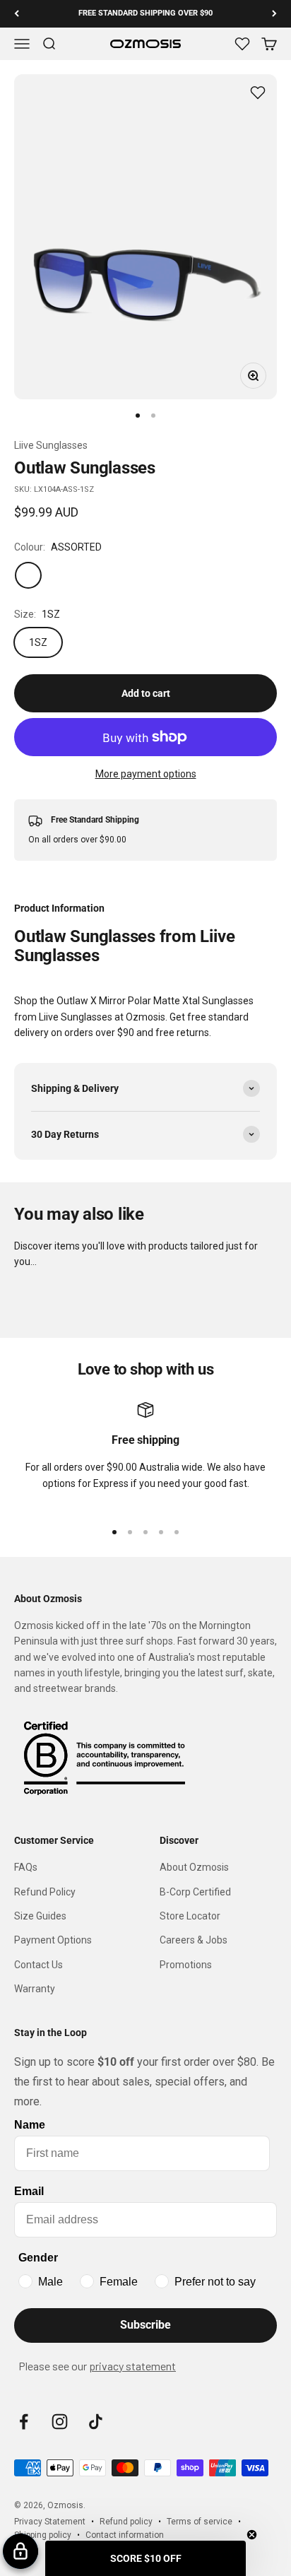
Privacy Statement (50, 2522)
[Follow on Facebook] (24, 2422)
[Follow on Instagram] (60, 2422)
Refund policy (126, 2522)
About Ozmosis (194, 1867)
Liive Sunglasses (51, 445)
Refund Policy (45, 1892)
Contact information (125, 2535)
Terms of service (200, 2522)
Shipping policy (43, 2535)
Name (30, 2125)
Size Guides (40, 1916)
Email (29, 2191)
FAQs (26, 1867)
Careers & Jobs (194, 1940)
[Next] (274, 14)
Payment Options (53, 1940)
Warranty (35, 1989)
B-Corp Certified (195, 1892)
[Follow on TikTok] (96, 2422)
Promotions (186, 1965)
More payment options (146, 774)
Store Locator (190, 1916)
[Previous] (17, 14)
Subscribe (145, 2325)
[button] (145, 2558)
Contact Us (38, 1965)
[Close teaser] (252, 2535)
